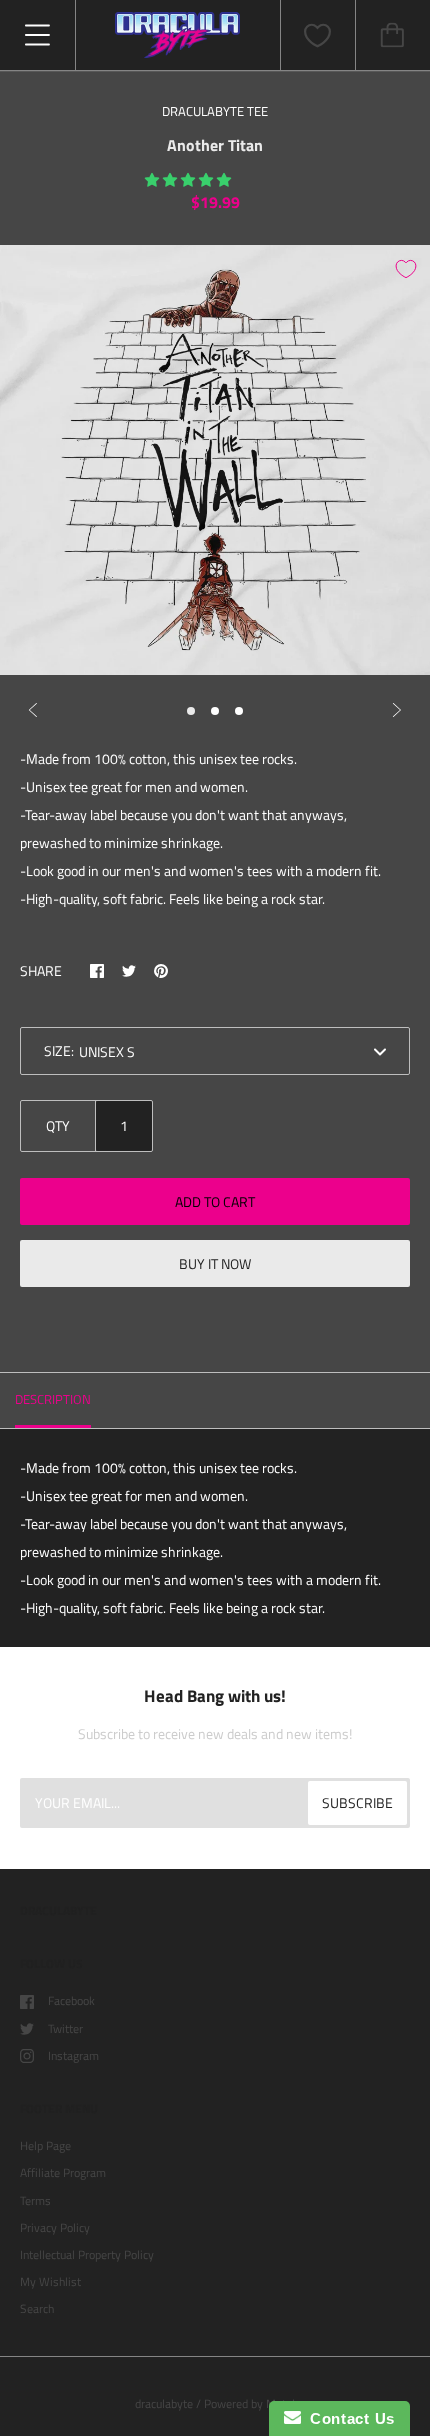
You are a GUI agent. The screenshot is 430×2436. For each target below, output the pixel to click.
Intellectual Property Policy (87, 2254)
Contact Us (348, 2418)
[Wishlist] (318, 35)
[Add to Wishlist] (406, 269)
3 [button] (239, 711)
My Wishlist (50, 2281)
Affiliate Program (63, 2172)
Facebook (71, 2000)
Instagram (73, 2055)
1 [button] (191, 711)
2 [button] (215, 711)
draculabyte (164, 2403)
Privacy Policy (55, 2227)
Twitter (65, 2028)
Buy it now (215, 1263)
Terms (35, 2200)
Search (37, 2308)
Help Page (45, 2145)
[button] (189, 179)
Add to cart (215, 1201)
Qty (58, 1125)
